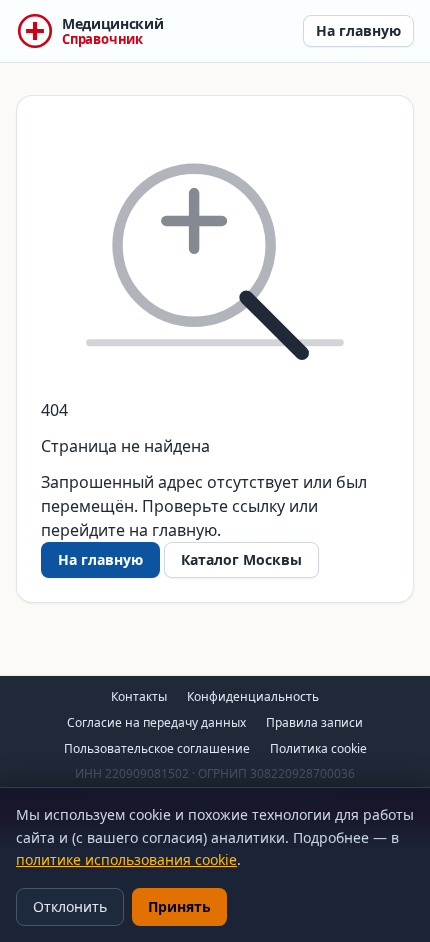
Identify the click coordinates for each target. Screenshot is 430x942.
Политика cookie (318, 748)
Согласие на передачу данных (156, 722)
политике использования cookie (126, 859)
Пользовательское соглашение (157, 748)
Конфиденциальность (253, 696)
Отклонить (70, 906)
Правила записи (314, 722)
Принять (179, 906)
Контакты (139, 696)
